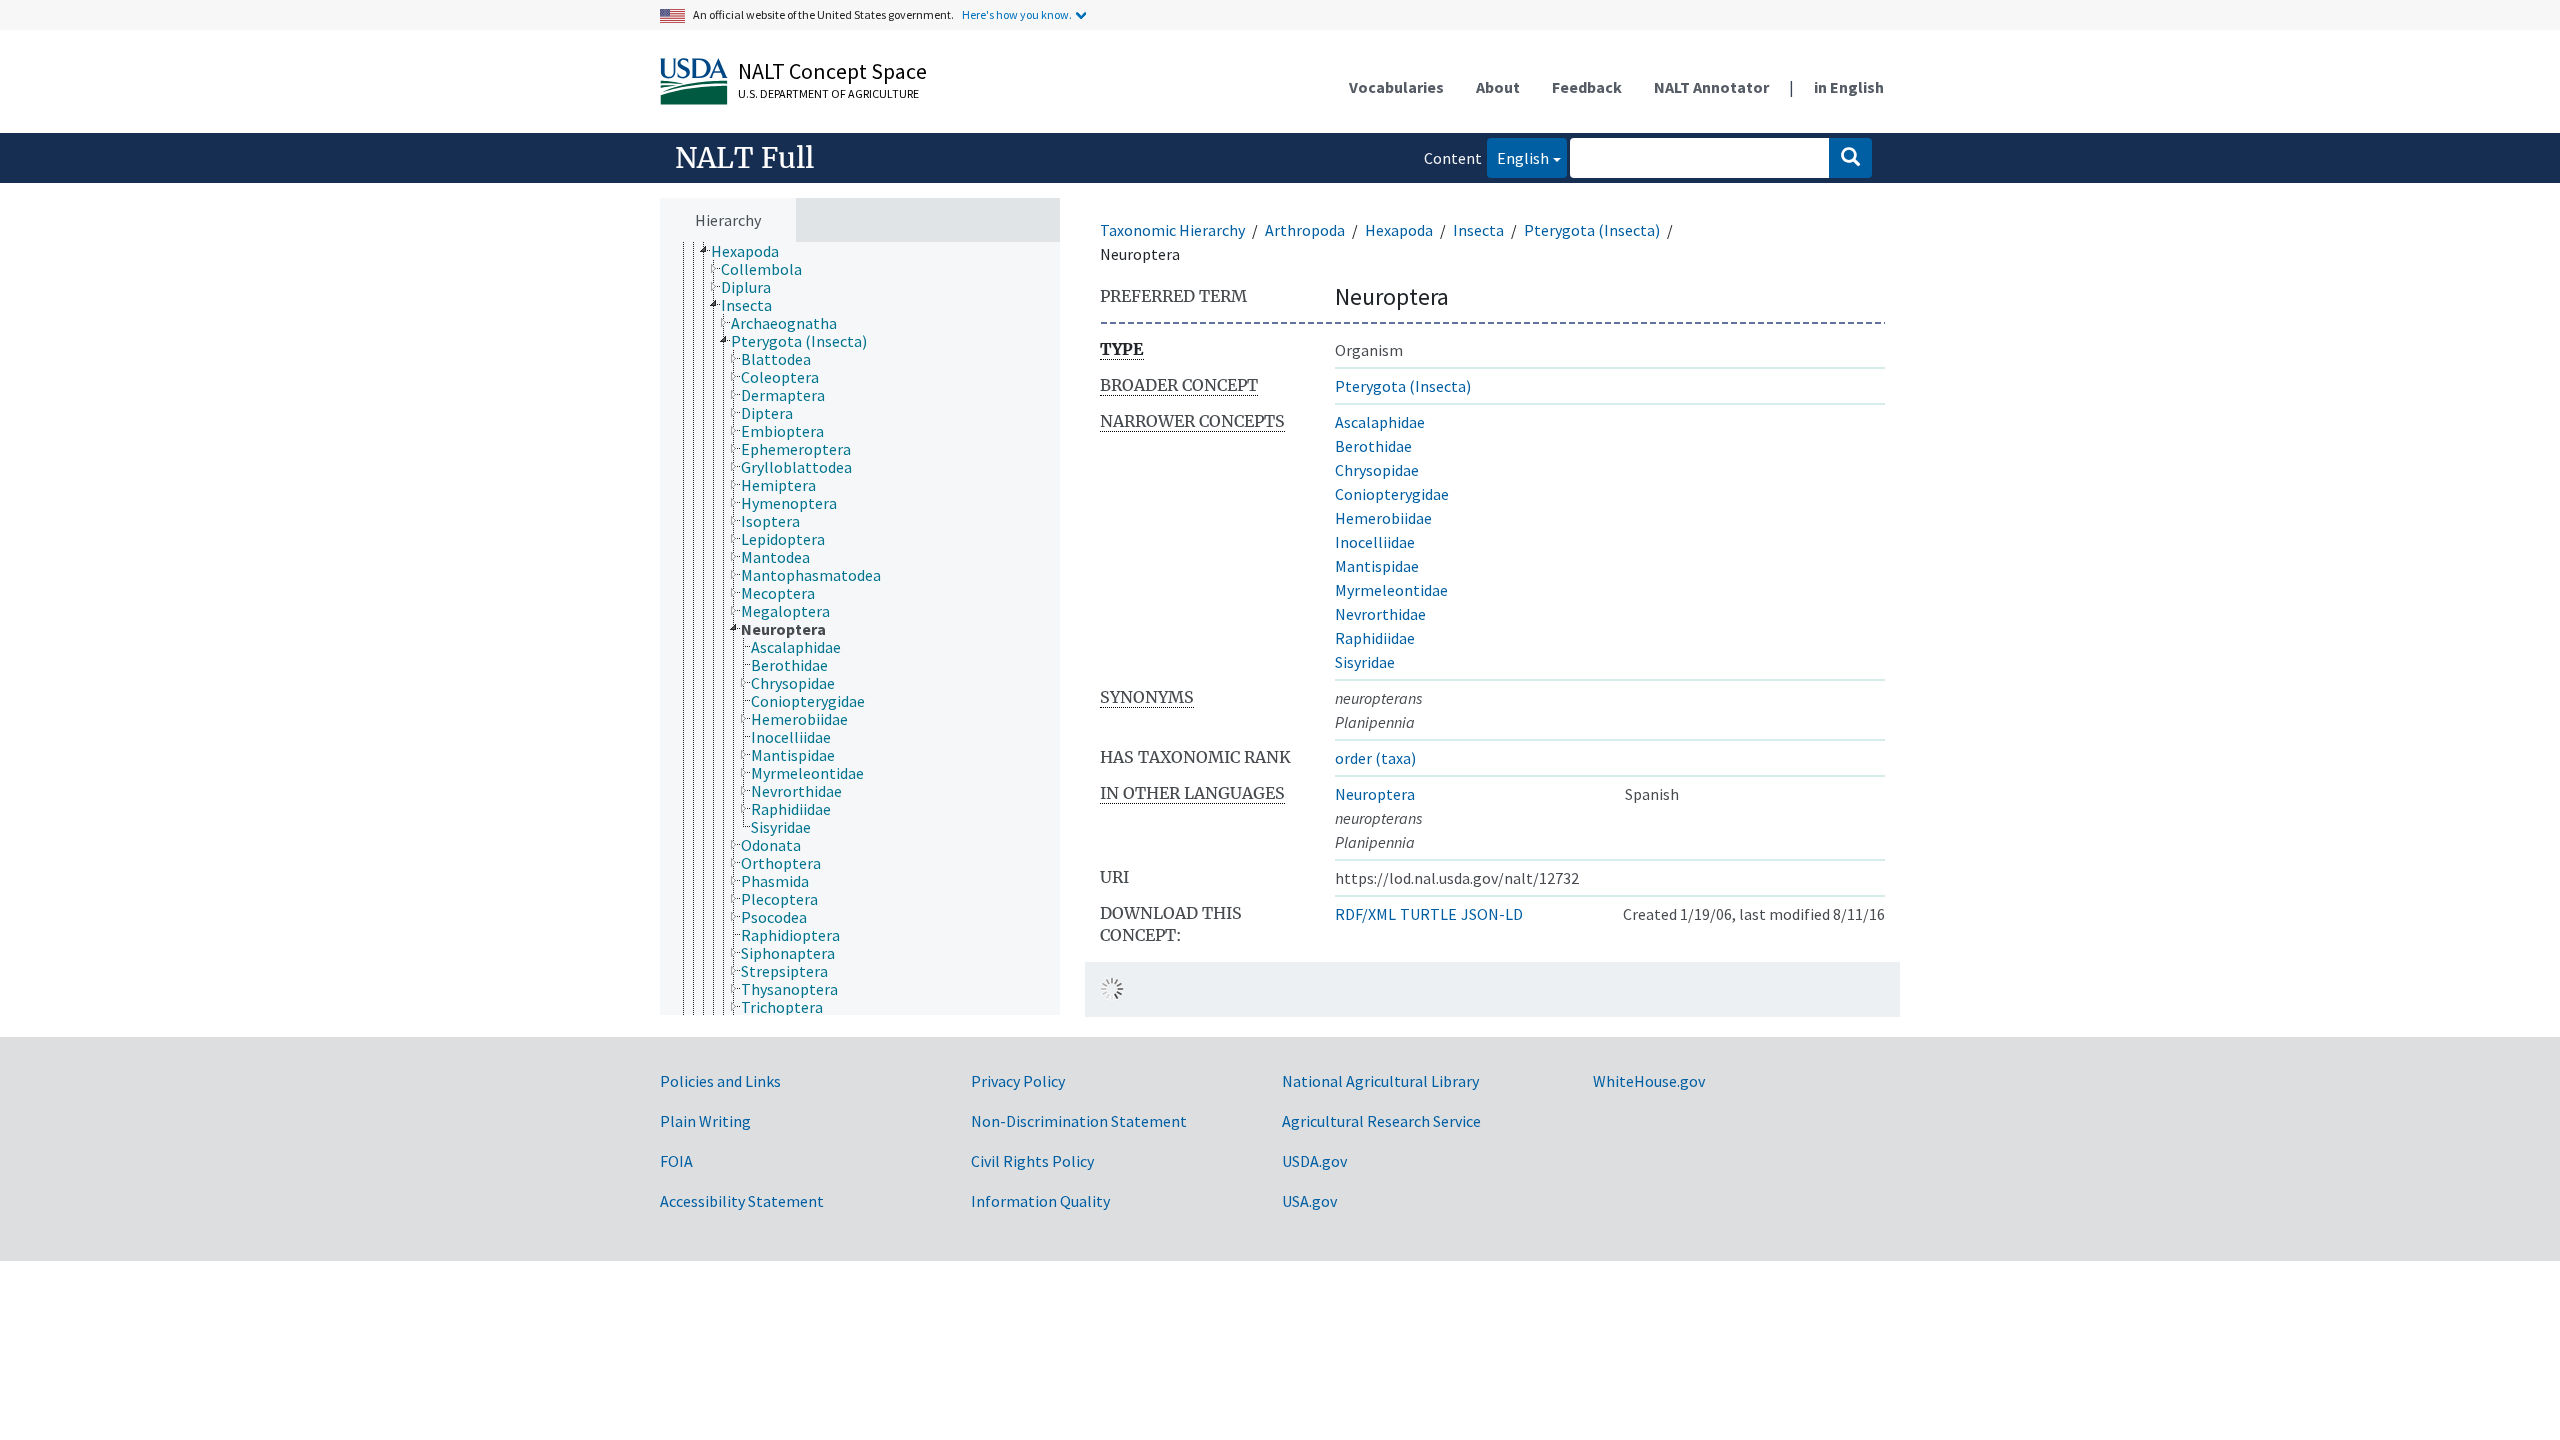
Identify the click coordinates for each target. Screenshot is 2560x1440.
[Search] (1850, 158)
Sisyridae (1365, 662)
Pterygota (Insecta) (1592, 230)
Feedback (1587, 87)
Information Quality (1040, 1201)
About (1498, 87)
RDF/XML (1365, 914)
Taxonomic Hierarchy (1172, 230)
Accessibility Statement (742, 1201)
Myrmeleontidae (1391, 590)
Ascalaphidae (1380, 422)
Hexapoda (1399, 230)
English (1518, 157)
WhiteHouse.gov (1649, 1081)
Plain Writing (705, 1121)
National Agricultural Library (1380, 1081)
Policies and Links (720, 1081)
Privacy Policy (1018, 1081)
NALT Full (744, 158)
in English (1849, 87)
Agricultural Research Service (1381, 1121)
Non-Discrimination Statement (1079, 1121)
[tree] (860, 629)
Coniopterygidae (1392, 494)
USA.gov (1309, 1201)
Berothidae (1373, 446)
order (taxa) (1375, 758)
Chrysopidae (1377, 470)
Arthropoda (1305, 230)
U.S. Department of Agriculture (828, 93)
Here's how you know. (1017, 14)
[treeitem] (753, 251)
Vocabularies (1396, 87)
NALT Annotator (1711, 87)
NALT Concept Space (832, 71)
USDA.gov (1314, 1161)
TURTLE (1428, 914)
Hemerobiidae (1383, 518)
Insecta (1478, 230)
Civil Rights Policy (1032, 1161)
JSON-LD (1492, 914)
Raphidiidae (1375, 638)
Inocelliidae (1375, 542)
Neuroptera (1375, 794)
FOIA (676, 1161)
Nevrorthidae (1380, 614)
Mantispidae (1377, 566)
